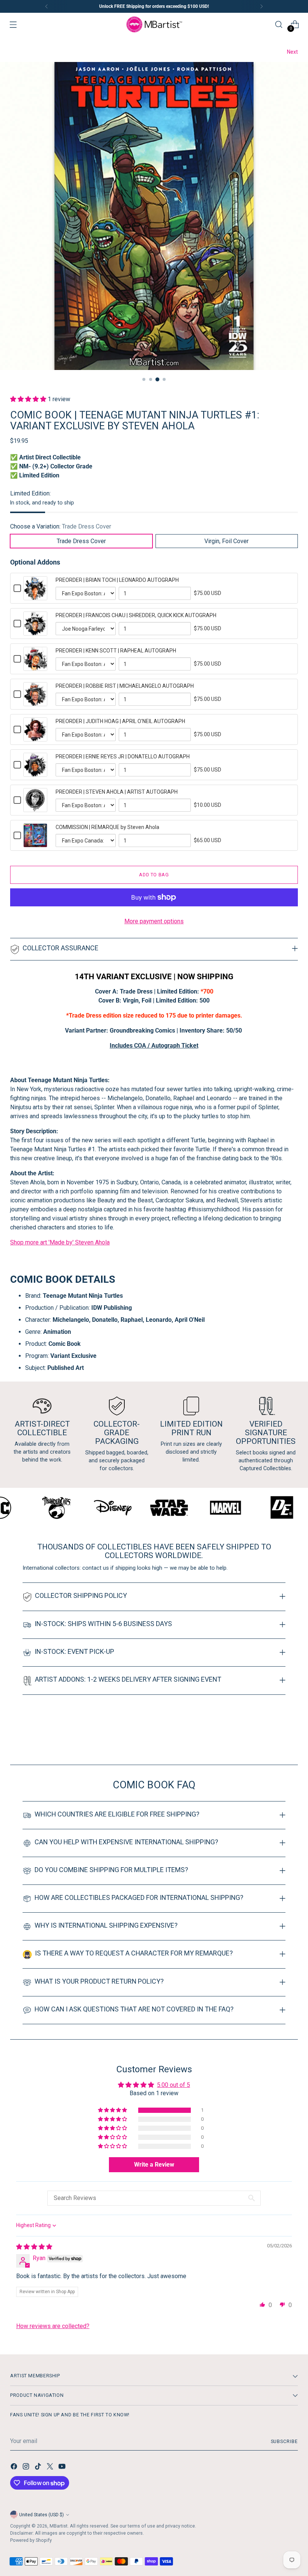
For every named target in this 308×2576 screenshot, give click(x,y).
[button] (29, 399)
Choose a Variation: (61, 526)
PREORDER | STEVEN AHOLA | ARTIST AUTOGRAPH (117, 792)
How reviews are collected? (53, 2326)
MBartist (59, 2526)
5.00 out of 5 (174, 2085)
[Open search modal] (279, 25)
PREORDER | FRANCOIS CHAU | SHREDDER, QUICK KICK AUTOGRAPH (136, 615)
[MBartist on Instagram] (27, 2468)
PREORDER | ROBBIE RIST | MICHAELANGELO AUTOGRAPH (125, 686)
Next (292, 52)
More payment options (154, 921)
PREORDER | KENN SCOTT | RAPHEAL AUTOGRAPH (116, 651)
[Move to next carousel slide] (291, 1739)
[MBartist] (154, 24)
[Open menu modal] (13, 25)
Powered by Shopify (31, 2540)
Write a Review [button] (154, 2165)
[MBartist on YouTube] (63, 2468)
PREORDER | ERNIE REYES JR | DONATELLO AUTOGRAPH (123, 756)
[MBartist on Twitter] (51, 2468)
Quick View (35, 596)
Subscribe (284, 2441)
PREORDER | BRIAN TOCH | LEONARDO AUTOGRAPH (117, 580)
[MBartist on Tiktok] (39, 2468)
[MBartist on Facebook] (15, 2468)
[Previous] (47, 6)
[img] (34, 2247)
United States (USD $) (42, 2515)
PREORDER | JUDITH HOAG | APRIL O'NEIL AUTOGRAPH (120, 721)
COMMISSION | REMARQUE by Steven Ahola (107, 827)
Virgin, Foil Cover (226, 541)
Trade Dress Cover (81, 541)
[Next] (261, 6)
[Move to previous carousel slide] (274, 1739)
